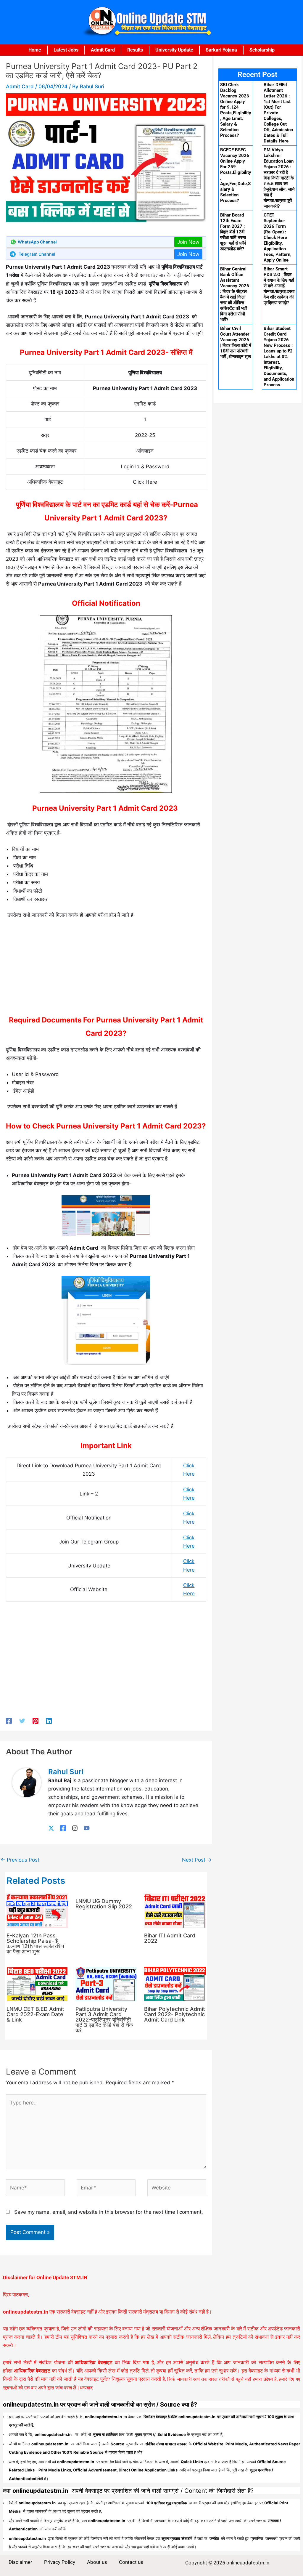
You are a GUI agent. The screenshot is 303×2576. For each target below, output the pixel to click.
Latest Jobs (66, 50)
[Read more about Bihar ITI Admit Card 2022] (175, 1910)
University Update (174, 50)
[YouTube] (87, 1828)
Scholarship (262, 50)
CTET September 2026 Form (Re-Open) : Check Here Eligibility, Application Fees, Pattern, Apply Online (278, 238)
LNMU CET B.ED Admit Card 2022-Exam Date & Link (35, 2014)
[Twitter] (22, 1721)
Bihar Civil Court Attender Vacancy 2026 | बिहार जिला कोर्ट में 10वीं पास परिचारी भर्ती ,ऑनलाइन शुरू (236, 343)
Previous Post (20, 1860)
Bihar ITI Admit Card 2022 (170, 1938)
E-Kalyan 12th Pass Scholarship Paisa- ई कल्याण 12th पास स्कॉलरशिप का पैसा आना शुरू (35, 1943)
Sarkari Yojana (221, 50)
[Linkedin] (49, 1721)
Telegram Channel (37, 254)
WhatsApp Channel (37, 242)
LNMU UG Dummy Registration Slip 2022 (104, 1904)
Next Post (197, 1860)
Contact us (131, 2562)
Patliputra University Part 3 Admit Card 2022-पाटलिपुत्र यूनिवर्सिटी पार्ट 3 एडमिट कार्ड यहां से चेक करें (104, 2020)
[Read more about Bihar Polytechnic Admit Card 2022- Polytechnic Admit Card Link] (175, 1984)
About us (97, 2562)
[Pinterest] (36, 1721)
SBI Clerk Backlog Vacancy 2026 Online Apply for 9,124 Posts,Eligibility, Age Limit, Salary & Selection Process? (236, 110)
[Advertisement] (106, 969)
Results (135, 50)
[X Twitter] (51, 1828)
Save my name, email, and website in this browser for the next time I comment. (109, 2212)
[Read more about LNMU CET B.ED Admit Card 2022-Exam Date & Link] (37, 1984)
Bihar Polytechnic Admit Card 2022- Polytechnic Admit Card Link (175, 2014)
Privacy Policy (60, 2562)
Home (35, 50)
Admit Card (103, 50)
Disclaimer (20, 2562)
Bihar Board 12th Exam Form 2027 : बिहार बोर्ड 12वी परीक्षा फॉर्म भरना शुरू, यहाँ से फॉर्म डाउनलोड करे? (233, 232)
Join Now (188, 242)
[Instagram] (75, 1828)
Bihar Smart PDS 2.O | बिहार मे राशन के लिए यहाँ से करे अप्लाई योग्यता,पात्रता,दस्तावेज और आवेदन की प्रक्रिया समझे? (279, 286)
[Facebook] (9, 1721)
